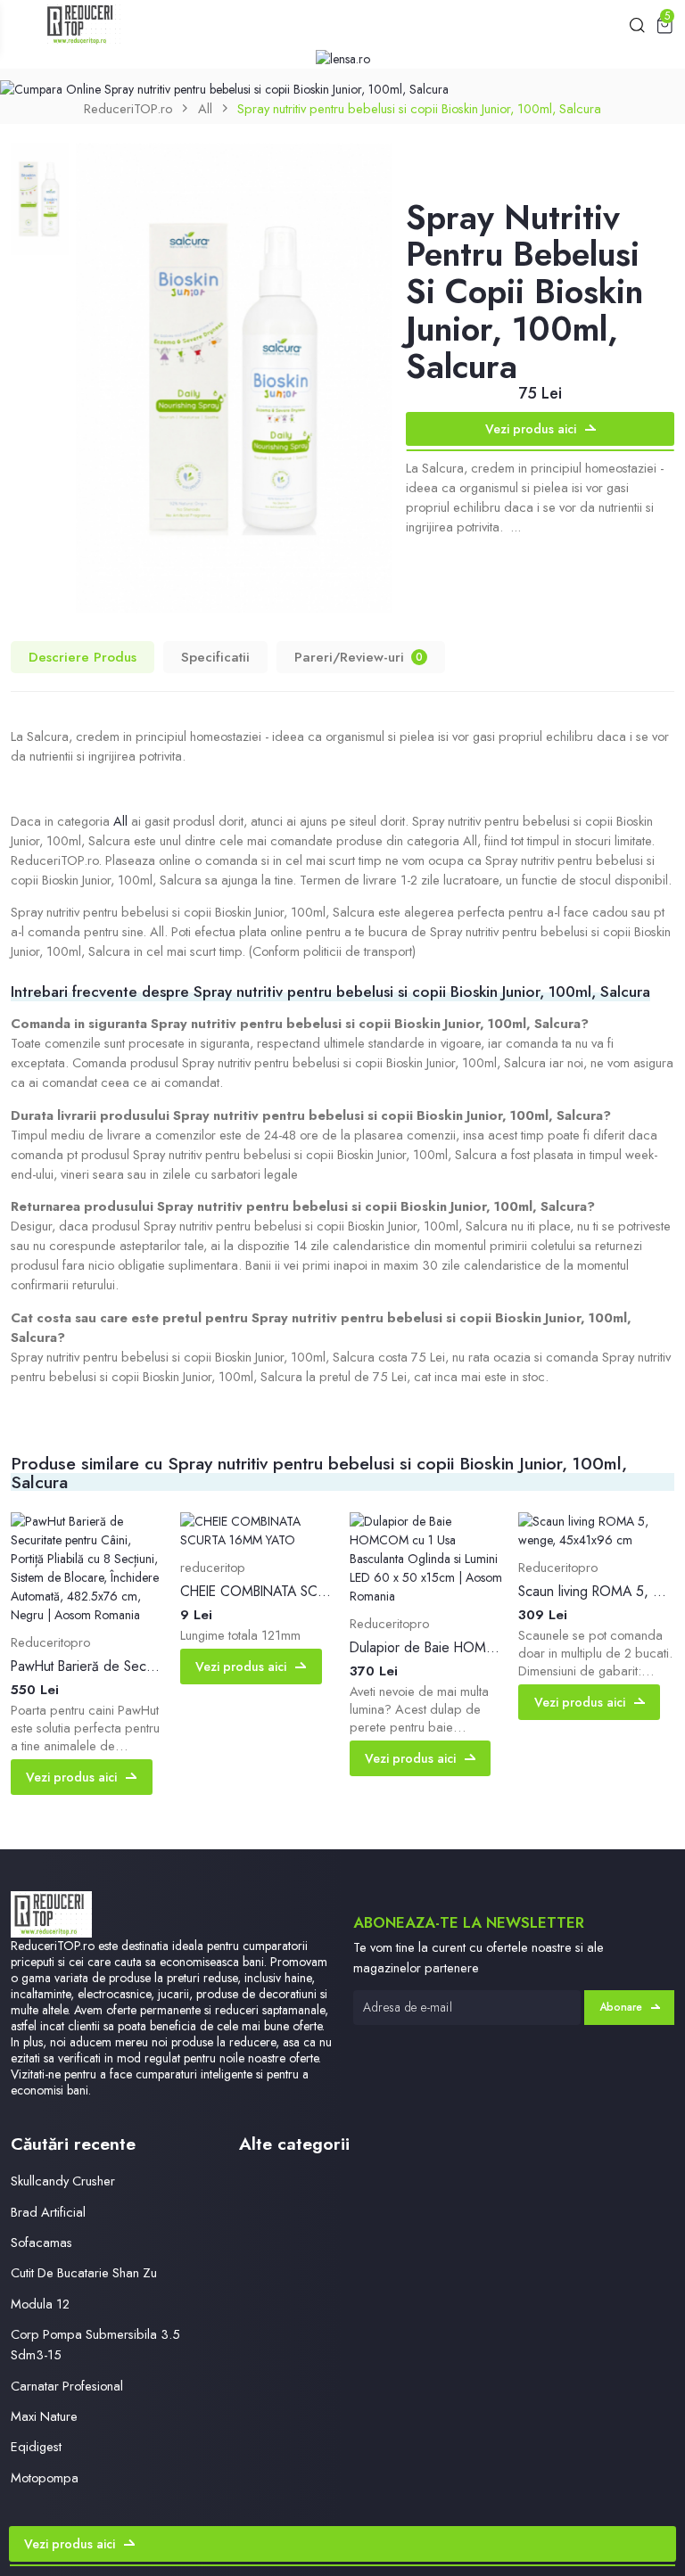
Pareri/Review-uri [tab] (359, 657)
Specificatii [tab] (215, 657)
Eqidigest (36, 2446)
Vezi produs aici (531, 429)
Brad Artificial (48, 2212)
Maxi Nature (44, 2416)
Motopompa (45, 2477)
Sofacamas (41, 2242)
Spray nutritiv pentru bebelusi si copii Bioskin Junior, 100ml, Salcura (419, 108)
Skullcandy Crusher (63, 2181)
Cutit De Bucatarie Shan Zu (84, 2272)
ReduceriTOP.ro (128, 108)
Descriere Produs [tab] (83, 657)
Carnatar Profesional (67, 2386)
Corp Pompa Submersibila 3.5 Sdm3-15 (95, 2344)
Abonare (621, 2007)
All (205, 108)
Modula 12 (40, 2304)
